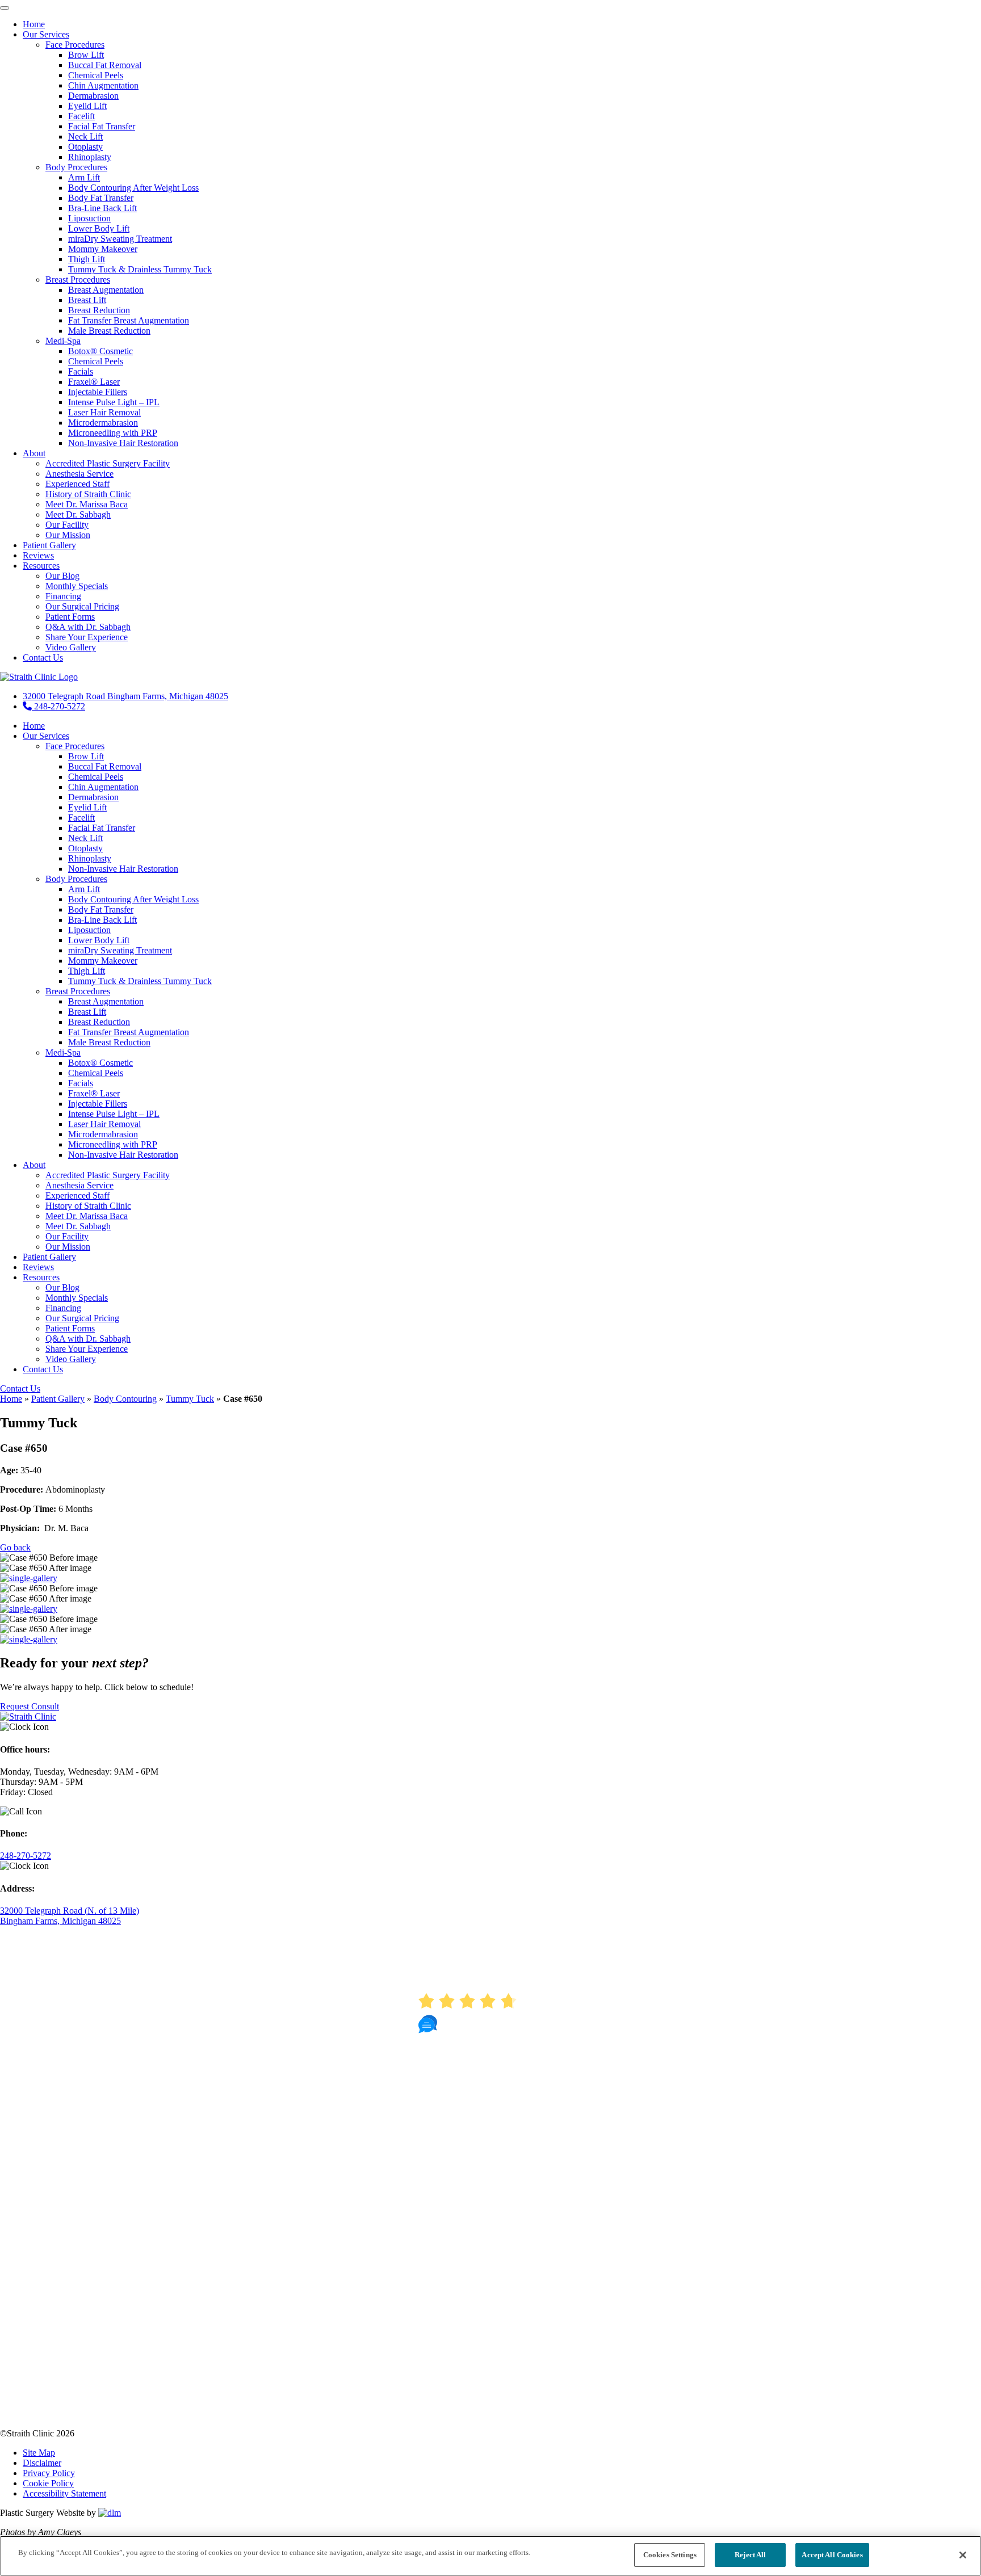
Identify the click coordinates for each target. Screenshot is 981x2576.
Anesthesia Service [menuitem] (79, 474)
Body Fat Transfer (101, 909)
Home (34, 726)
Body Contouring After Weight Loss (133, 899)
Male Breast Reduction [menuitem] (109, 331)
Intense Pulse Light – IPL (114, 1114)
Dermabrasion (93, 797)
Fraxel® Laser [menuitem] (94, 382)
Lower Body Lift (99, 940)
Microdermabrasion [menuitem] (103, 423)
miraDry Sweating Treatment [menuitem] (120, 239)
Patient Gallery (49, 1257)
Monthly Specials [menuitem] (77, 586)
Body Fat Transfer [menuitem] (101, 198)
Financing (63, 1308)
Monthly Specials (77, 1298)
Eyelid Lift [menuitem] (87, 106)
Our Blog (62, 1287)
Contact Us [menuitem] (43, 657)
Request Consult (30, 1706)
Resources (41, 1277)
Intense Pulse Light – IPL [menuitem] (114, 402)
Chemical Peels (96, 777)
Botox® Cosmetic (100, 1063)
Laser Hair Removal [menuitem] (104, 412)
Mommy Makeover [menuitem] (103, 249)
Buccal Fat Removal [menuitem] (105, 65)
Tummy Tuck (190, 1399)
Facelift (81, 818)
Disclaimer (42, 2463)
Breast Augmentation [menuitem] (106, 290)
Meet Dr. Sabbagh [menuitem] (78, 514)
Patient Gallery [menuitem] (49, 545)
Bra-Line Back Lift (102, 920)
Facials (81, 1083)
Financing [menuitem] (63, 596)
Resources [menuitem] (41, 566)
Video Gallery (71, 1359)
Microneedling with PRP (113, 1144)
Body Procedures (76, 879)
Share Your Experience (87, 1349)
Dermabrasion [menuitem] (93, 96)
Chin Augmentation (103, 787)
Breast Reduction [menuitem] (99, 310)
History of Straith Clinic (88, 1206)
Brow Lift (86, 756)
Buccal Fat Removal (105, 766)
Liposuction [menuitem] (89, 218)
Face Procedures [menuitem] (75, 45)
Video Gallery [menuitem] (71, 647)
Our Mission (68, 1247)
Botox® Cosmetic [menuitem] (100, 351)
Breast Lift (87, 1012)
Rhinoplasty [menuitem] (90, 157)
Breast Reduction (99, 1022)
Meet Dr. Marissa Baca (87, 1216)
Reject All (750, 2555)
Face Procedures (75, 746)
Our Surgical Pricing (82, 1318)
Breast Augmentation (106, 1001)
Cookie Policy (48, 2483)
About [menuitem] (34, 453)
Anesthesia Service (79, 1185)
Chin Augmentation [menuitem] (103, 85)
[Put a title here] (29, 1578)
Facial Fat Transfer (102, 828)
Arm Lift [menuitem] (84, 177)
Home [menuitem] (34, 24)
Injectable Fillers (98, 1104)
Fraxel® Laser (94, 1093)
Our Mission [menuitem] (68, 535)
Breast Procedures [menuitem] (78, 280)
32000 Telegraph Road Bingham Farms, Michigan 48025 (125, 696)
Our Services (46, 736)
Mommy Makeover (103, 961)
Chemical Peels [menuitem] (96, 75)
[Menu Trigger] (5, 8)
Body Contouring (125, 1399)
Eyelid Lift (87, 807)
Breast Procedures (78, 991)
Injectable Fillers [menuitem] (98, 392)
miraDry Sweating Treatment (120, 950)
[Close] (963, 2555)
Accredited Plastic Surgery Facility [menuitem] (108, 463)
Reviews (38, 1267)
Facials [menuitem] (81, 371)
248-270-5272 (58, 706)
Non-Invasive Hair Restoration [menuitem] (123, 443)
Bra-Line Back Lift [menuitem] (102, 208)
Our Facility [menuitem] (67, 525)
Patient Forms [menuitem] (70, 617)
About (34, 1165)
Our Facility (67, 1236)
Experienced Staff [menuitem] (77, 484)
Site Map (39, 2453)
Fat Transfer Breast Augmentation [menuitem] (129, 320)
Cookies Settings (670, 2555)
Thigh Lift (87, 971)
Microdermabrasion (103, 1134)
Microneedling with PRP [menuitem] (113, 433)
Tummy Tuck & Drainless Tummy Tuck (140, 981)
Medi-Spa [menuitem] (63, 341)
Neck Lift (85, 838)
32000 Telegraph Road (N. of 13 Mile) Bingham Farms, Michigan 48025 (70, 1916)
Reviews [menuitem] (38, 555)
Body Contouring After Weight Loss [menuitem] (133, 188)
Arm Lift (84, 889)
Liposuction (89, 930)
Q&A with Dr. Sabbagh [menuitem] (88, 627)
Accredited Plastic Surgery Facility (108, 1175)
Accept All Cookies (832, 2555)
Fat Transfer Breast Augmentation (129, 1032)
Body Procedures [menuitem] (76, 167)
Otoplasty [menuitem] (85, 147)
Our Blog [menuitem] (62, 576)
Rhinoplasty (90, 858)
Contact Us (43, 1369)
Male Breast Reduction (109, 1042)
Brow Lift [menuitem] (86, 55)
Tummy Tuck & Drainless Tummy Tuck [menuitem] (140, 269)
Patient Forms (70, 1328)
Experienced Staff (77, 1195)
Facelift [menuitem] (81, 116)
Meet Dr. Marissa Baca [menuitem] (87, 504)
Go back (15, 1547)
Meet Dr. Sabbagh (78, 1226)
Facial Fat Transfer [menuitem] (102, 126)
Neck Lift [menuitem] (85, 136)
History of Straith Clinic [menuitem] (88, 494)
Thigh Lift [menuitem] (87, 259)
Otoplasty (85, 848)
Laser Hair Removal (104, 1124)
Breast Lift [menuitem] (87, 300)
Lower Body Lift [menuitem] (99, 228)
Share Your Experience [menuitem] (87, 637)
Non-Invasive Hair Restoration (123, 869)
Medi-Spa (63, 1052)
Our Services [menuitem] (46, 34)
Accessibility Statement (64, 2493)
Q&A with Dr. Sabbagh (88, 1339)
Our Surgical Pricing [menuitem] (82, 606)
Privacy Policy (49, 2473)
